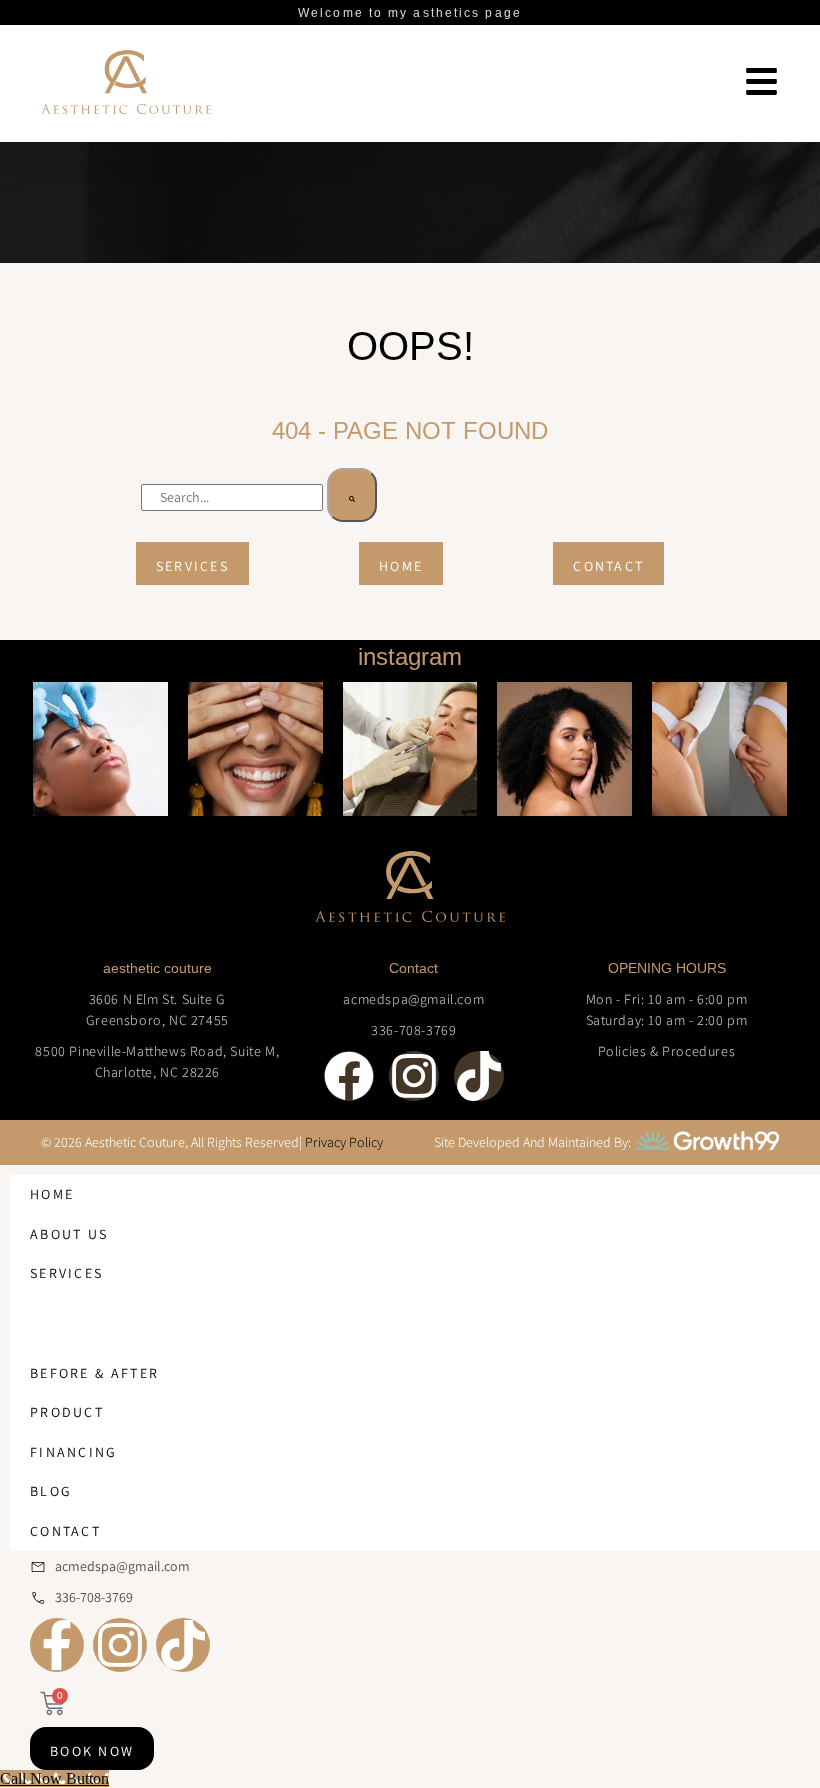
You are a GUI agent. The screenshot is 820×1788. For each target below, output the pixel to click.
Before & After (94, 1373)
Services (66, 1273)
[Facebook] (349, 1076)
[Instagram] (414, 1076)
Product (67, 1412)
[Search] (352, 495)
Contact (65, 1531)
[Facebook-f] (57, 1645)
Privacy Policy (344, 1142)
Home (52, 1194)
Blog (51, 1491)
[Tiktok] (479, 1076)
